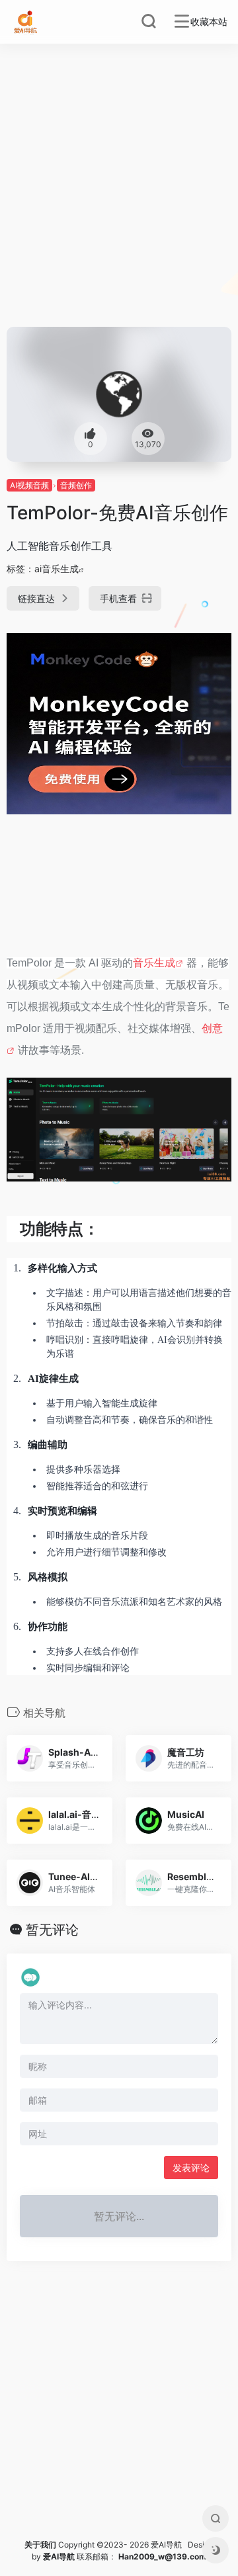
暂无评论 (52, 1930)
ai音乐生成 (57, 569)
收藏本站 (209, 22)
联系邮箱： (81, 2556)
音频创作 (76, 485)
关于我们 (40, 2545)
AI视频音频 (29, 485)
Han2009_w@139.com (162, 2556)
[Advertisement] (119, 201)
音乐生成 (154, 963)
